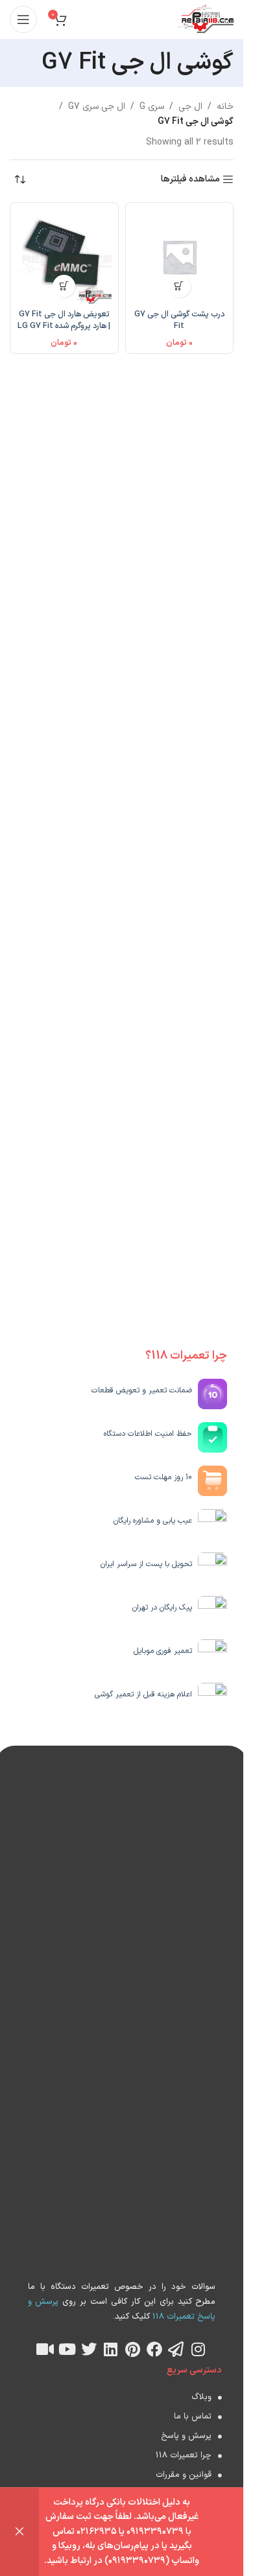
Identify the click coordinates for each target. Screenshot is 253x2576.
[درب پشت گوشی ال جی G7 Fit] (180, 257)
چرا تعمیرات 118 (184, 2455)
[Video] (45, 2349)
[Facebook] (154, 2349)
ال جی (190, 107)
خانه (225, 107)
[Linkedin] (111, 2349)
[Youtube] (67, 2349)
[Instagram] (198, 2349)
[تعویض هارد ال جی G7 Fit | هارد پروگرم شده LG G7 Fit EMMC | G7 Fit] (64, 257)
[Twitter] (89, 2349)
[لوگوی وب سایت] (206, 19)
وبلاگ (201, 2397)
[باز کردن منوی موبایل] (23, 19)
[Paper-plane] (176, 2349)
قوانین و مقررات (184, 2475)
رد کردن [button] (19, 2532)
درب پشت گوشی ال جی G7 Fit (179, 320)
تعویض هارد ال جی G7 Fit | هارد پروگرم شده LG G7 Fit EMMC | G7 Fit (64, 325)
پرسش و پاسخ (186, 2436)
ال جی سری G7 (97, 107)
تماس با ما (193, 2417)
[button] (179, 286)
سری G (152, 107)
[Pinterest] (132, 2349)
